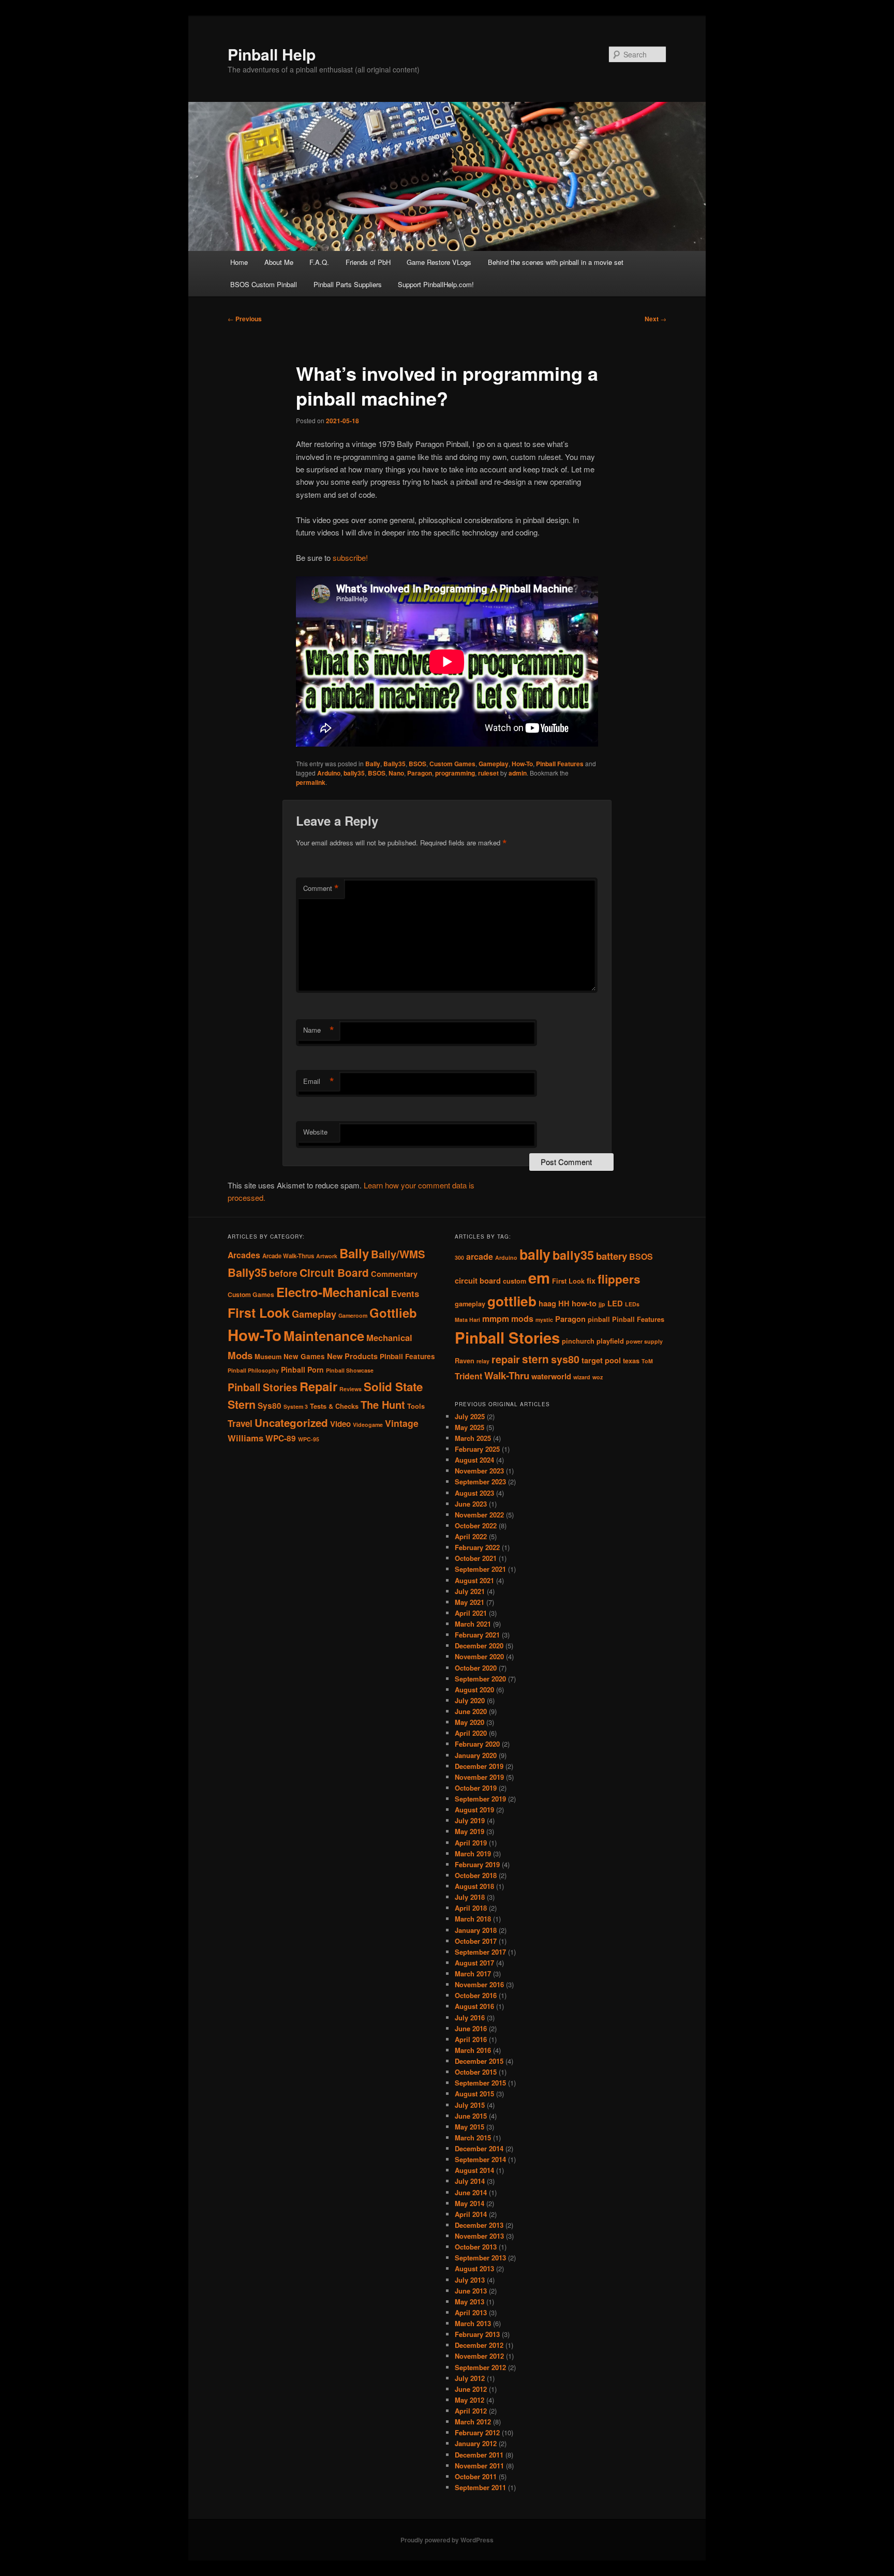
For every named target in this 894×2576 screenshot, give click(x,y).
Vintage (402, 1423)
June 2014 (471, 2192)
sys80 (565, 1359)
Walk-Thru (507, 1375)
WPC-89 (281, 1438)
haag (547, 1304)
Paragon (420, 773)
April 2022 (471, 1536)
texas (631, 1361)
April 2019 (471, 1843)
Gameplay (494, 764)
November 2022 (479, 1515)
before (283, 1273)
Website (315, 1132)
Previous (245, 319)
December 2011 (479, 2455)
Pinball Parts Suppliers (348, 284)
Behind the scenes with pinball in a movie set (556, 262)
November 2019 (479, 1777)
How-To (522, 764)
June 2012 (471, 2389)
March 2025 (473, 1438)
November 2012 (479, 2356)
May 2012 (470, 2400)
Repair (318, 1386)
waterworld (551, 1376)
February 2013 (477, 2334)
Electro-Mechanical (333, 1292)
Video (340, 1424)
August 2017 (474, 1963)
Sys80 (270, 1406)
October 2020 (476, 1668)
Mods (240, 1355)
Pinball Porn (302, 1369)
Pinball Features (560, 764)
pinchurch (578, 1341)
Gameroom (353, 1315)
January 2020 (476, 1755)
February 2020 (477, 1744)
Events (405, 1293)
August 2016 (474, 2006)
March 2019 (473, 1853)
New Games (304, 1356)
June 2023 (471, 1504)
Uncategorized (291, 1423)
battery (612, 1256)
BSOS (418, 764)
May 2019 (470, 1831)
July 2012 (470, 2378)
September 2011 (480, 2487)
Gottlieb (393, 1313)
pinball (599, 1319)
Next (655, 319)
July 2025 (470, 1416)
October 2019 (476, 1788)
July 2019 (470, 1820)
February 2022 (477, 1547)
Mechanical (389, 1337)
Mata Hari (467, 1320)
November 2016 (479, 1984)
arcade (480, 1256)
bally (535, 1254)
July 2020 (470, 1700)
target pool (601, 1360)
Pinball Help (272, 54)
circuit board (478, 1281)
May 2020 (470, 1722)
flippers (619, 1279)
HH (564, 1304)
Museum (268, 1357)
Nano (396, 773)
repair (506, 1359)
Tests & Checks (334, 1406)
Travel (240, 1423)
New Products (352, 1356)
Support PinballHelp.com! (436, 284)
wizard (582, 1377)
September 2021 (480, 1569)
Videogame (368, 1425)
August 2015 (474, 2094)
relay (483, 1361)
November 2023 (479, 1471)
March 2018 (473, 1919)
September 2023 (480, 1481)
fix (591, 1281)
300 (459, 1257)
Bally (373, 764)
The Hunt (383, 1404)
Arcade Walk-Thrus (288, 1256)
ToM (647, 1361)
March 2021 (473, 1624)
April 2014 (471, 2214)
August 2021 (474, 1580)
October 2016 (476, 1995)
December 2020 (479, 1646)
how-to (584, 1304)
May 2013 (470, 2302)
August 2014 (474, 2170)
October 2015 (476, 2072)
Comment (321, 888)
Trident (468, 1376)
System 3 (296, 1406)
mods (522, 1319)
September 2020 (480, 1679)
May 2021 (470, 1602)
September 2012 (480, 2367)
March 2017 (473, 1974)
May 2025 (470, 1427)
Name (319, 1030)
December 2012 (479, 2345)
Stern (242, 1404)
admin (518, 773)
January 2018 (476, 1930)
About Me (279, 262)
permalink (311, 782)
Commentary (394, 1274)
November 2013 (479, 2236)
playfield (610, 1341)
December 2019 (479, 1766)
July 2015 (470, 2105)
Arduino (329, 773)
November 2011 (479, 2466)
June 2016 (471, 2028)
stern (535, 1359)
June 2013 (471, 2291)
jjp (602, 1304)
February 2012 (477, 2432)
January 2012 (476, 2443)
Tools (416, 1406)
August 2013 (474, 2268)
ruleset (488, 773)
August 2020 (474, 1689)
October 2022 (476, 1525)
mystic (544, 1320)
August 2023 (474, 1493)
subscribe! (350, 557)
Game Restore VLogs (439, 262)
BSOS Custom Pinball (264, 284)
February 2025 (477, 1449)
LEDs (632, 1304)
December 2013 (479, 2225)
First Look (259, 1313)
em (539, 1277)
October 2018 (476, 1875)
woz (598, 1377)
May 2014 (470, 2203)
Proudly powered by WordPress (447, 2540)
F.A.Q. (319, 262)
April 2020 (471, 1733)
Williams (245, 1438)
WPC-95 (309, 1439)
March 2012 (473, 2422)
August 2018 (474, 1886)
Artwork (327, 1256)
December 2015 (479, 2061)
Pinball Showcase (350, 1370)
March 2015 (473, 2138)
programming (455, 773)
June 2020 (471, 1711)
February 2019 (477, 1864)
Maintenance (324, 1336)
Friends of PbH (368, 262)
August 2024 (474, 1460)
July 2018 (470, 1897)
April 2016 (471, 2039)
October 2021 (476, 1558)
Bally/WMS (398, 1254)
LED (615, 1304)
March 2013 (473, 2323)
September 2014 (480, 2159)
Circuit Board (334, 1272)
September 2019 (480, 1799)
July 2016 (470, 2017)
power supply (644, 1341)
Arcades (244, 1255)
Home (239, 262)
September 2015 (480, 2083)
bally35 (354, 773)
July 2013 (470, 2280)
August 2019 (474, 1810)
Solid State (393, 1387)
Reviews (351, 1389)
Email (319, 1081)
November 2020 (479, 1656)
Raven (465, 1361)
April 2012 (471, 2411)
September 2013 (480, 2258)
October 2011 (476, 2476)
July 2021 (470, 1591)
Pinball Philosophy (253, 1370)
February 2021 (477, 1635)
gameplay (470, 1304)
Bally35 (394, 764)
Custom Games (452, 764)
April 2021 (471, 1613)
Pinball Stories (263, 1387)
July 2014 (470, 2181)
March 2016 (473, 2050)
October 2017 (476, 1941)
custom (515, 1281)
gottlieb (512, 1301)
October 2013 (476, 2247)
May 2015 (470, 2127)
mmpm (496, 1319)
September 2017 (480, 1952)
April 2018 (471, 1908)
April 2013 (471, 2312)
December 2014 (479, 2148)
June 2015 (471, 2116)
